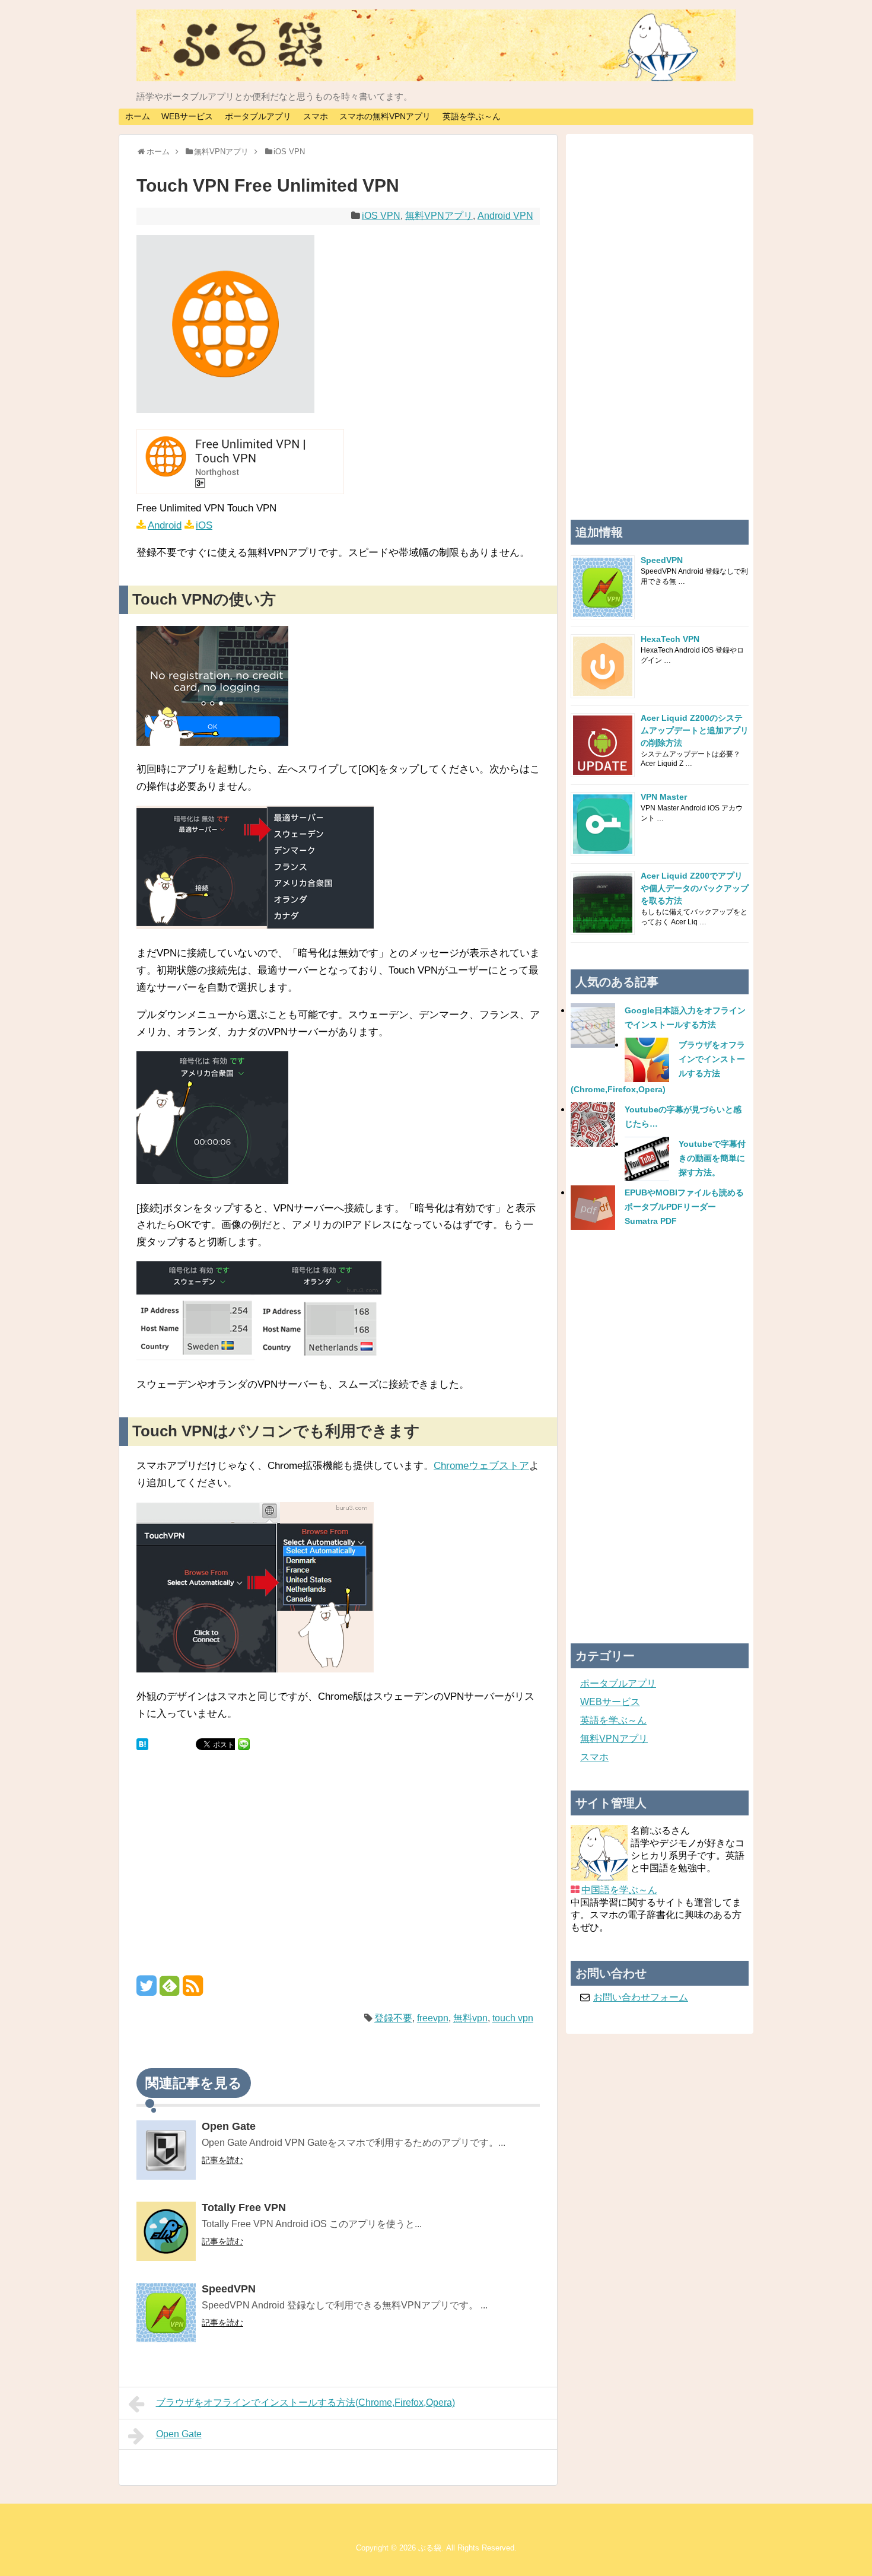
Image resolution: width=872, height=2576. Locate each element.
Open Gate (229, 2126)
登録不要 (393, 2018)
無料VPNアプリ (439, 216)
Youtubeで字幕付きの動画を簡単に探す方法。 (712, 1158)
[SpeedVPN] (166, 2315)
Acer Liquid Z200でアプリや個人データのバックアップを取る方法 (695, 888)
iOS (204, 525)
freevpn (433, 2018)
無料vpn (470, 2018)
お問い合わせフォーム (641, 1997)
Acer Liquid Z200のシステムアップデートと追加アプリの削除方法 (695, 730)
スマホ (316, 116)
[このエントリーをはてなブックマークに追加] (142, 1743)
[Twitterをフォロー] (147, 1990)
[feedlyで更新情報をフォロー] (170, 1990)
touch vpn (513, 2018)
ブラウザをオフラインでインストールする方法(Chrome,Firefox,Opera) (305, 2402)
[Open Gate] (166, 2152)
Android (165, 525)
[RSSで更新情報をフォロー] (193, 1990)
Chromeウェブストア (481, 1466)
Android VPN (505, 216)
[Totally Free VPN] (166, 2233)
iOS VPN (381, 216)
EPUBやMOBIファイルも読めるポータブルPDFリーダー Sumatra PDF (684, 1207)
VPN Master (664, 797)
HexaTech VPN (670, 639)
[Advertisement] (338, 1871)
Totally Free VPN (244, 2208)
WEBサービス (187, 116)
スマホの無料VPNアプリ (385, 116)
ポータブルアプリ (258, 116)
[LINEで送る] (244, 1743)
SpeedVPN (229, 2289)
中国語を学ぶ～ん (619, 1890)
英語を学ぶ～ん (472, 116)
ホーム (138, 116)
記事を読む (222, 2160)
